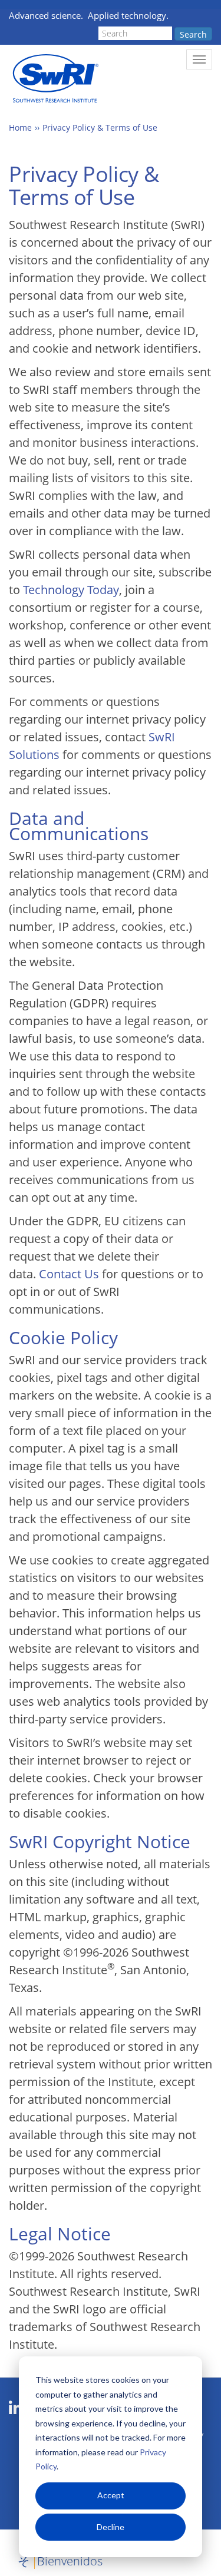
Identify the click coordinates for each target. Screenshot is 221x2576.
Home (20, 127)
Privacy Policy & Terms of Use (100, 127)
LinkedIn (16, 2408)
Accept (111, 2495)
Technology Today (71, 590)
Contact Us (69, 1274)
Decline (111, 2527)
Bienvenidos (70, 2561)
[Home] (55, 79)
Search (193, 34)
